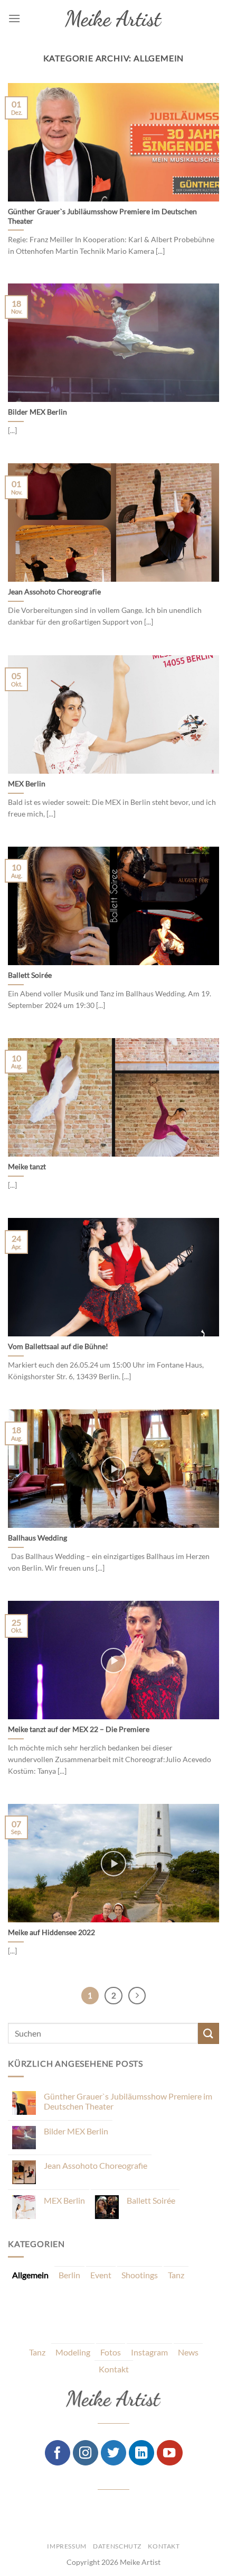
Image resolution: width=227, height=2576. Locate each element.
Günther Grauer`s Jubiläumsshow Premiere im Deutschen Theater (128, 2101)
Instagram (149, 2352)
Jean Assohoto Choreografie (96, 2165)
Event (101, 2275)
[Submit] (209, 2033)
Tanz (176, 2275)
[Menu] (14, 18)
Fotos (111, 2352)
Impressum (67, 2546)
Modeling (73, 2352)
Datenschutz (117, 2546)
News (188, 2352)
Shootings (140, 2275)
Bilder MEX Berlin (76, 2131)
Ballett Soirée (151, 2200)
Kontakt (114, 2369)
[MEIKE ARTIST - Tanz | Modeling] (113, 19)
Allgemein (30, 2275)
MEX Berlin (64, 2200)
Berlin (69, 2275)
